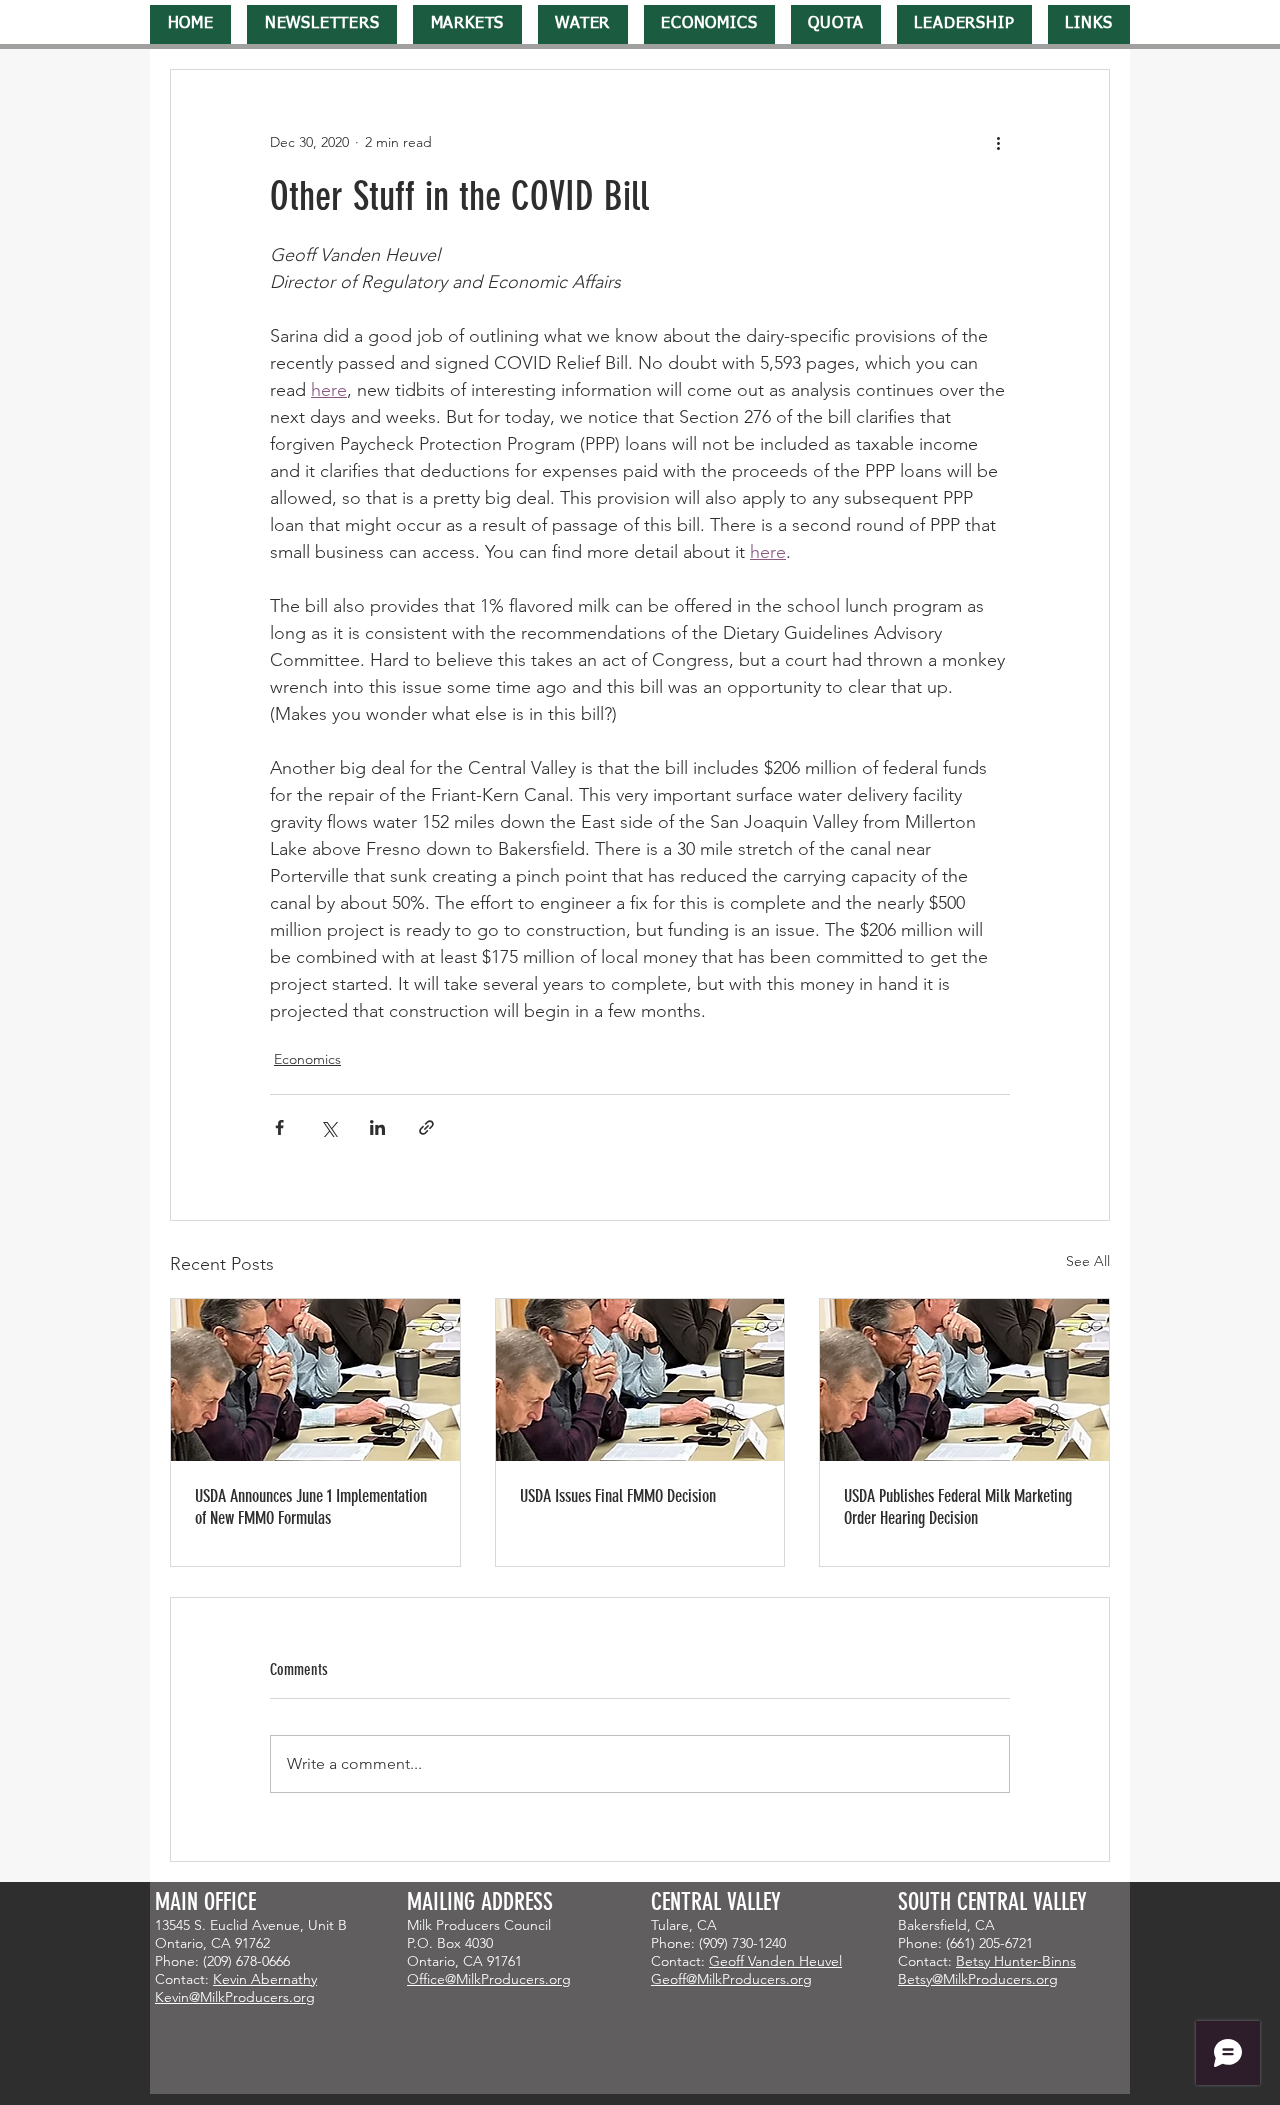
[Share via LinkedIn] (377, 1127)
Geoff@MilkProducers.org (731, 1979)
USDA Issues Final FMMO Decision (618, 1496)
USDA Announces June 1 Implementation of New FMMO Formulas (311, 1507)
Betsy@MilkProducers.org (978, 1979)
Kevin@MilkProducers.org (235, 1997)
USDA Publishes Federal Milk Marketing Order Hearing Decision (958, 1507)
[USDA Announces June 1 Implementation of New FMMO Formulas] (315, 1380)
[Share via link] (426, 1127)
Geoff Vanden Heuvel (775, 1961)
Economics (307, 1059)
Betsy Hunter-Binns (1016, 1961)
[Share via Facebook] (279, 1127)
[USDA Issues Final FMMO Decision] (640, 1380)
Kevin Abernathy (265, 1979)
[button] (322, 24)
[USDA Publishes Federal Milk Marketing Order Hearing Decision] (964, 1380)
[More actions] (998, 142)
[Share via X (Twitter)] (328, 1127)
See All (1088, 1261)
